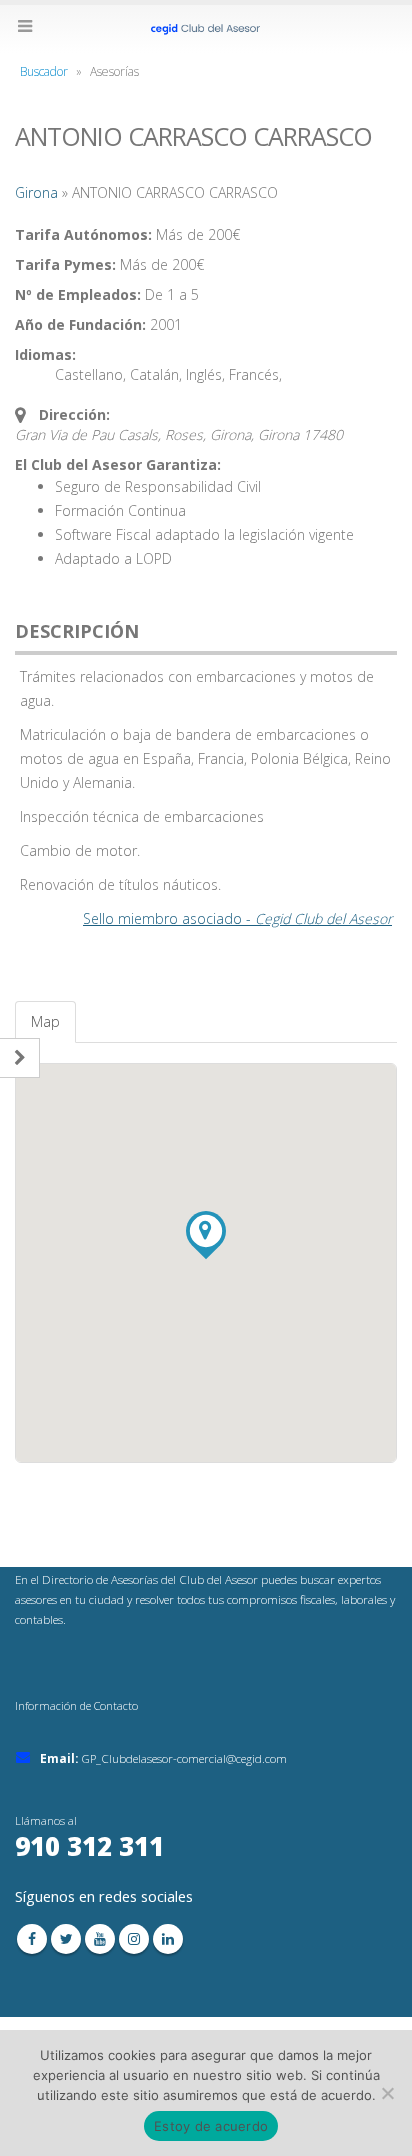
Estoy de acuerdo (211, 2126)
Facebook (32, 1939)
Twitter (66, 1939)
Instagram (134, 1939)
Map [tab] (45, 1021)
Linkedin (168, 1939)
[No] (387, 2093)
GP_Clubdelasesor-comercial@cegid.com (184, 1758)
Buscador (44, 71)
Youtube (100, 1939)
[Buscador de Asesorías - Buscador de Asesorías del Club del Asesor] (206, 28)
